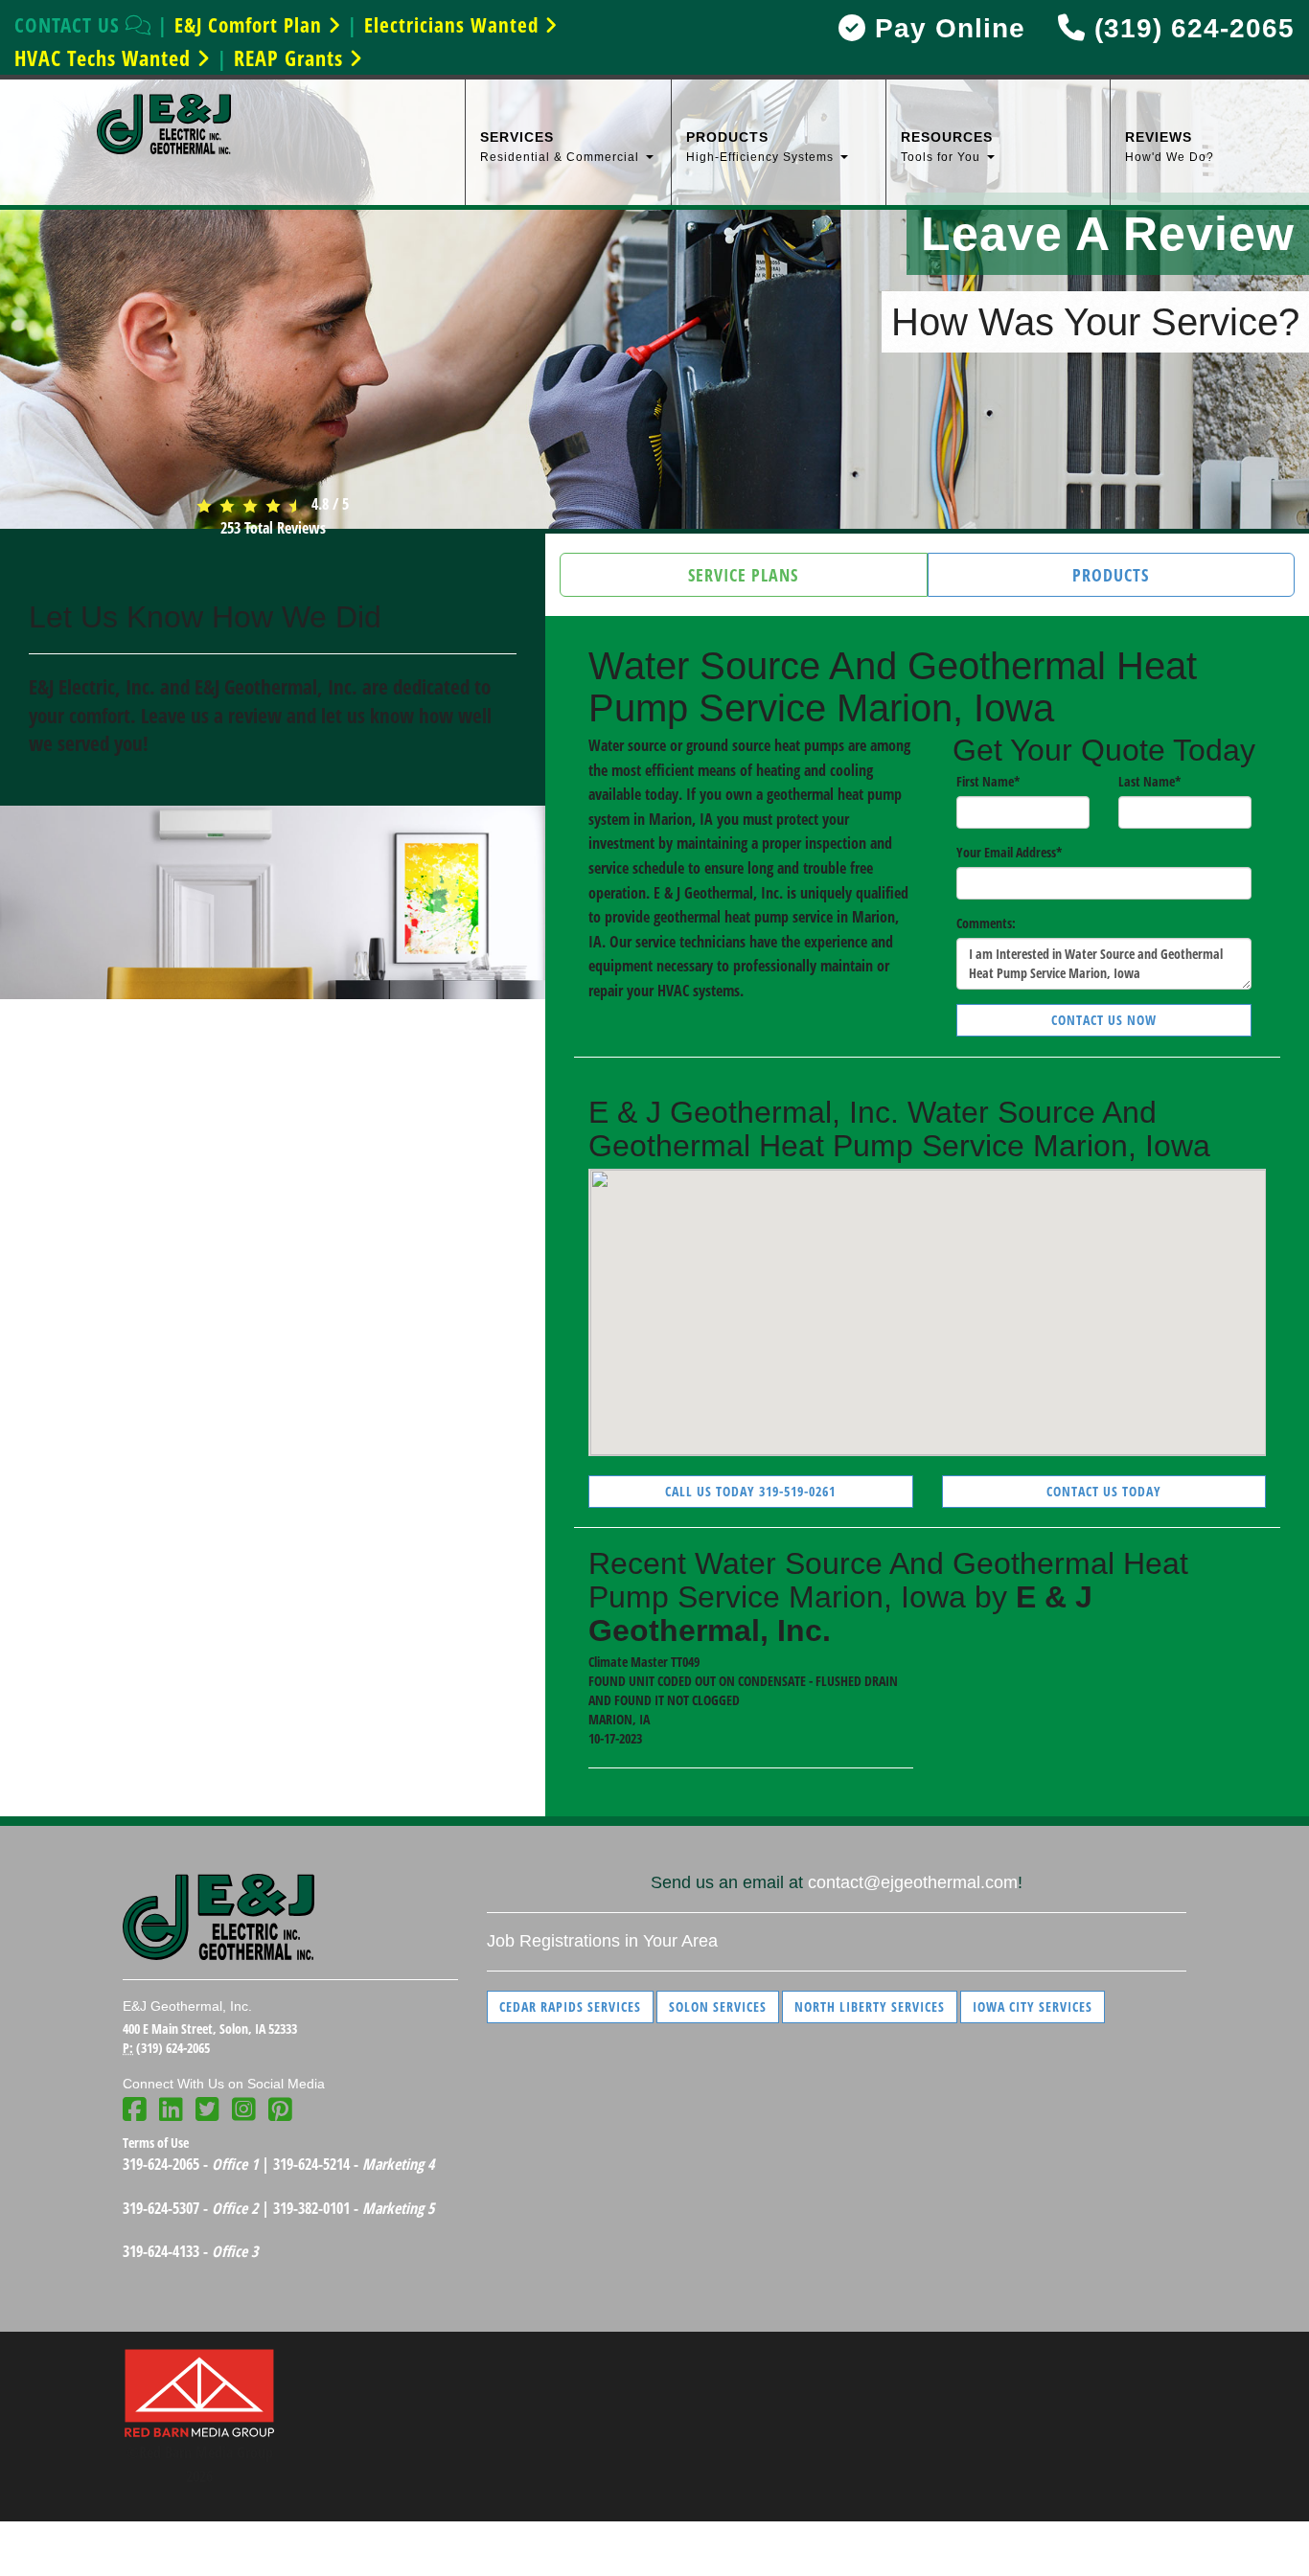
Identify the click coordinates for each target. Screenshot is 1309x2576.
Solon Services (718, 2006)
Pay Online (946, 28)
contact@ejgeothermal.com (913, 1882)
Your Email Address (1010, 852)
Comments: (986, 923)
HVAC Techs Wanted (105, 57)
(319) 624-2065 (1190, 28)
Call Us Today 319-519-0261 (750, 1491)
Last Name (1150, 781)
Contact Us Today (1104, 1491)
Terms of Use (156, 2143)
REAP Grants (291, 57)
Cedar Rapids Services (570, 2006)
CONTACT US (70, 25)
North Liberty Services (870, 2006)
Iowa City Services (1033, 2006)
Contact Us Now (1104, 1020)
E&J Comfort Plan (251, 25)
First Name (988, 781)
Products (1111, 575)
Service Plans (743, 575)
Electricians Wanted (454, 25)
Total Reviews (273, 528)
